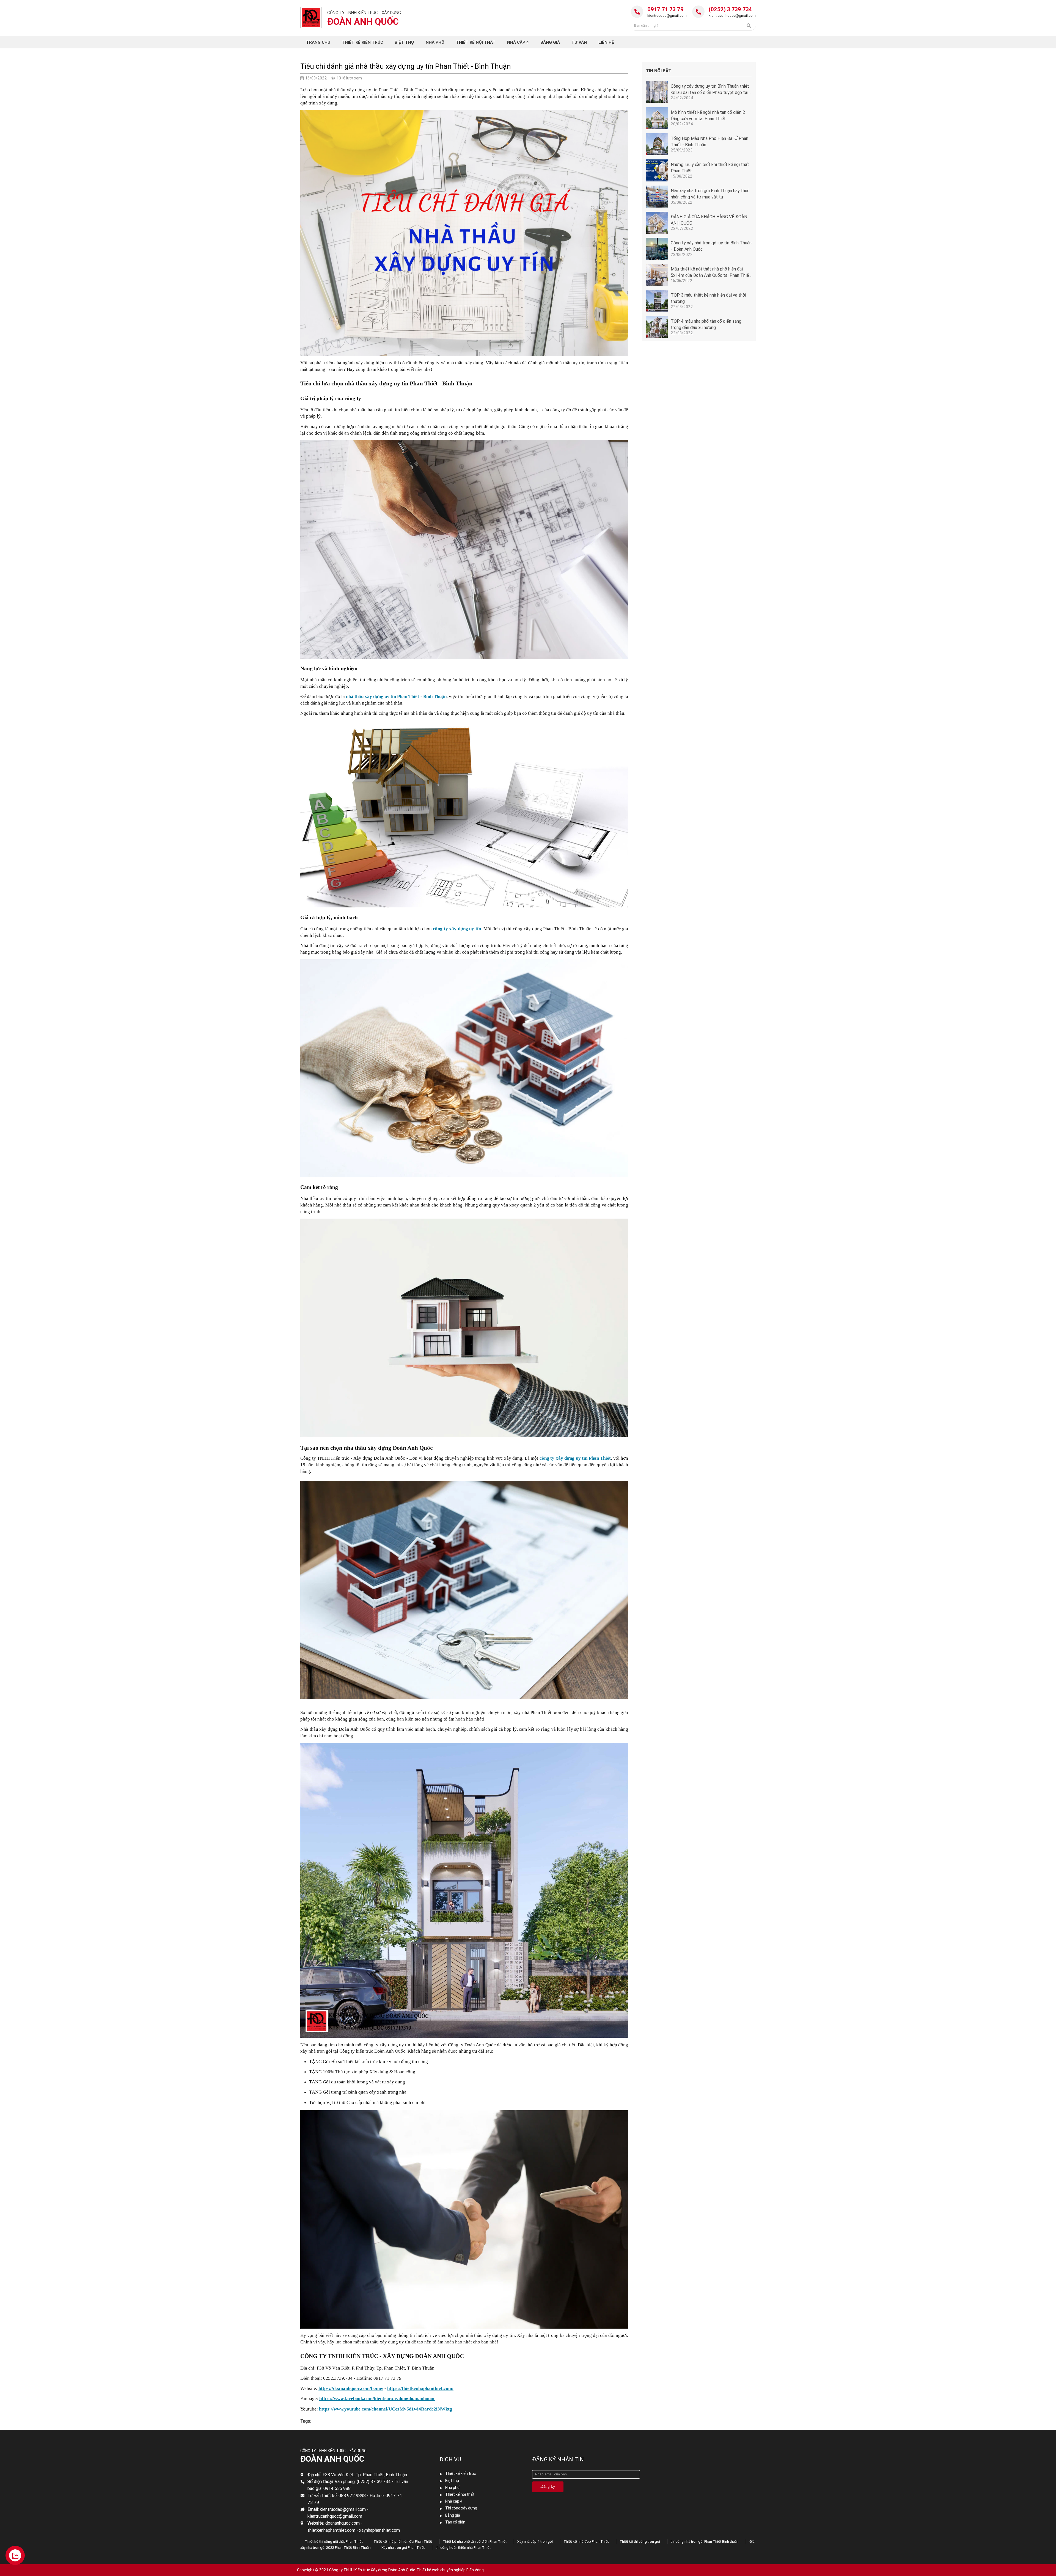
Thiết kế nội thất (460, 2494)
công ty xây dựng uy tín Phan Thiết (575, 1458)
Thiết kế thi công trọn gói (640, 2542)
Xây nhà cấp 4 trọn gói (535, 2542)
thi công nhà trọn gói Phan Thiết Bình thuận (705, 2542)
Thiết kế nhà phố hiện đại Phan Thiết (403, 2542)
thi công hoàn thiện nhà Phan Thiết (463, 2548)
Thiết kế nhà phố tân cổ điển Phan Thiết (475, 2542)
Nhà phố (452, 2487)
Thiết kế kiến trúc (460, 2473)
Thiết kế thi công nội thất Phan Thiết (334, 2542)
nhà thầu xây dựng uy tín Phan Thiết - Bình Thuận (396, 696)
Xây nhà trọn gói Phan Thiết (403, 2548)
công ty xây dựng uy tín (457, 929)
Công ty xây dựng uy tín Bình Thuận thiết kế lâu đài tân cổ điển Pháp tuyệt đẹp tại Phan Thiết (710, 92)
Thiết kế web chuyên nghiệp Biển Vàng (450, 2570)
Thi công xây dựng (461, 2508)
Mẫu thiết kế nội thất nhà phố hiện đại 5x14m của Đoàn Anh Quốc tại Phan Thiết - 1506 (711, 275)
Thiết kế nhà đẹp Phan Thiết (586, 2542)
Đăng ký (548, 2486)
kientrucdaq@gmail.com (667, 16)
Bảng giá (453, 2515)
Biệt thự (452, 2481)
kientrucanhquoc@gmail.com (732, 16)
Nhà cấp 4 (454, 2501)
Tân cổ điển (455, 2522)
